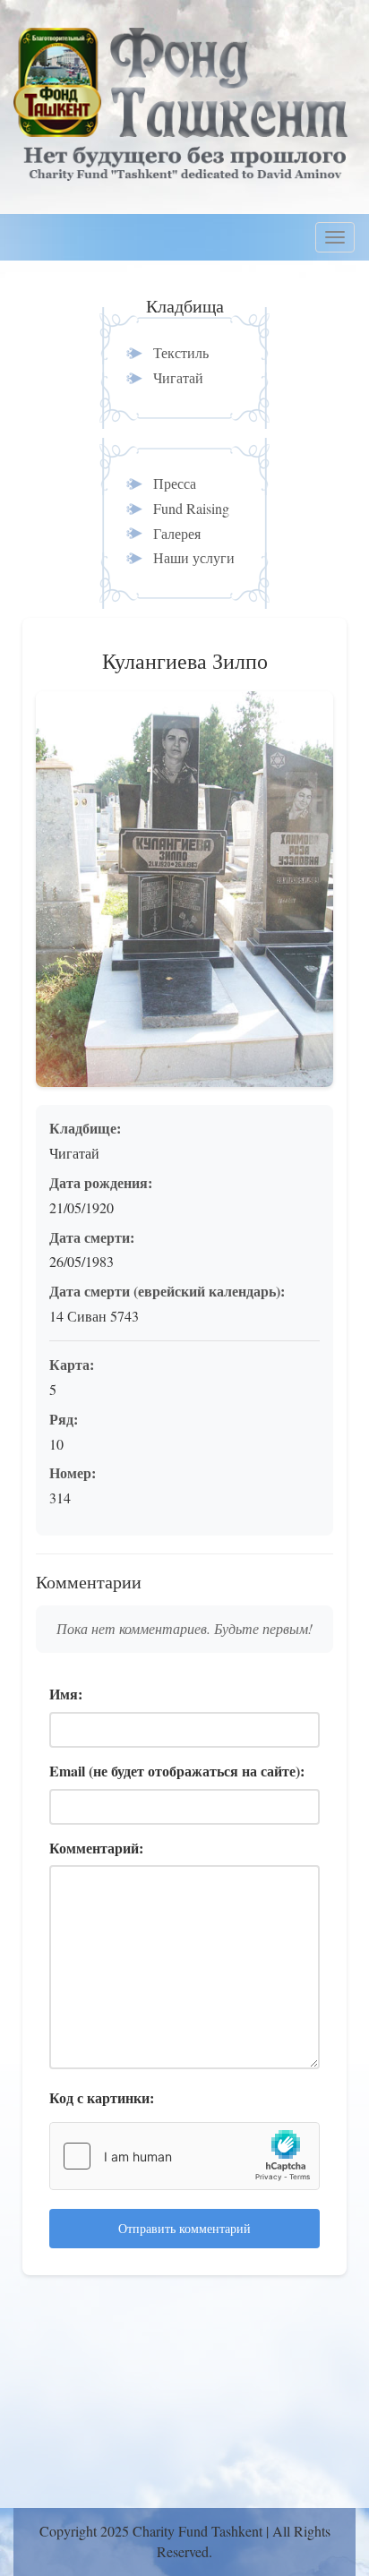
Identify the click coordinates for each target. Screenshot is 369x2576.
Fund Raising (191, 508)
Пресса (175, 483)
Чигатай (178, 377)
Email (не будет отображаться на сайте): (177, 1771)
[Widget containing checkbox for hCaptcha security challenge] (184, 2156)
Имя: (66, 1694)
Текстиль (181, 352)
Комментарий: (96, 1848)
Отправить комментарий (184, 2228)
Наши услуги (194, 557)
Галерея (177, 533)
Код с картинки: (102, 2098)
